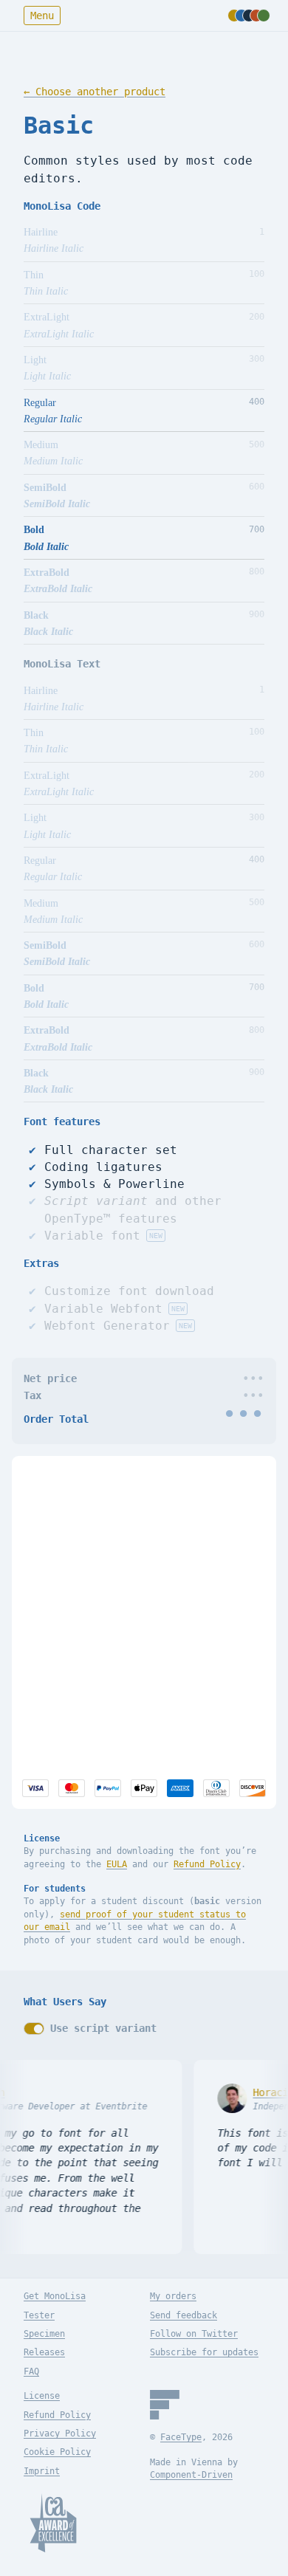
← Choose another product (95, 92)
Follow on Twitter (194, 2334)
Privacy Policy (60, 2434)
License (42, 2396)
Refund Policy (207, 1864)
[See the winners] (53, 2523)
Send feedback (184, 2315)
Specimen (44, 2334)
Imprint (42, 2471)
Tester (39, 2315)
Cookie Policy (57, 2452)
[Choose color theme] (246, 16)
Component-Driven (191, 2475)
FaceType (181, 2437)
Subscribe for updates (204, 2352)
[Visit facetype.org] (165, 2405)
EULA (117, 1864)
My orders (173, 2296)
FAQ (31, 2371)
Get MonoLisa (55, 2296)
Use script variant (103, 2028)
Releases (44, 2352)
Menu (42, 16)
